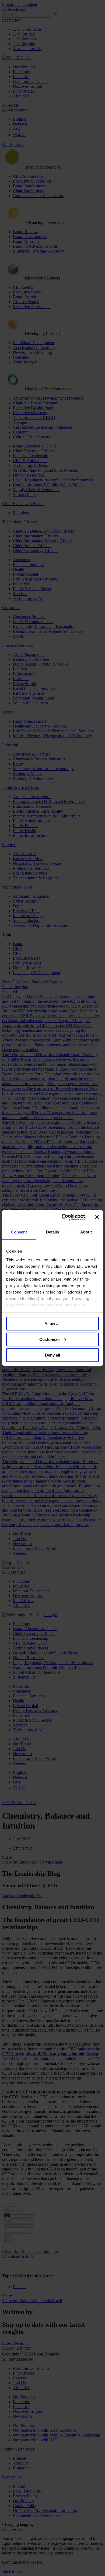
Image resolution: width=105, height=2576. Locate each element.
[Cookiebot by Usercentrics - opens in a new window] (64, 1217)
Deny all (52, 1355)
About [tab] (86, 1232)
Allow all (52, 1324)
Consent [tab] (19, 1232)
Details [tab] (53, 1232)
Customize (49, 1339)
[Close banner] (97, 1217)
